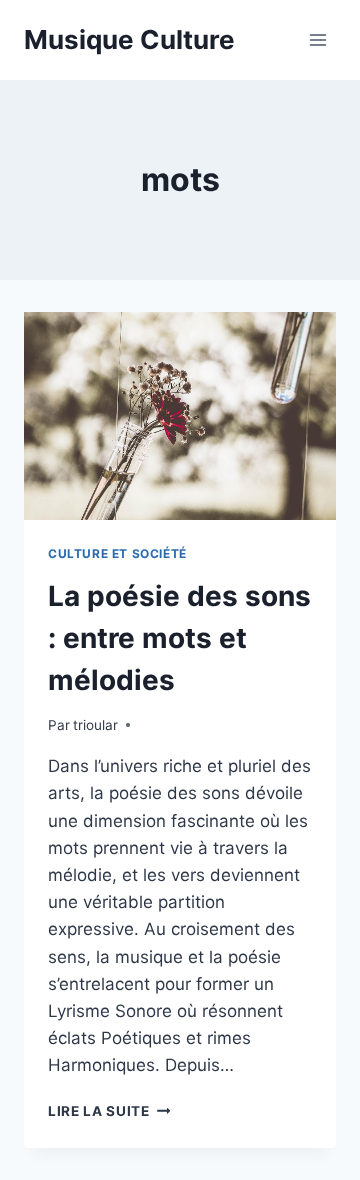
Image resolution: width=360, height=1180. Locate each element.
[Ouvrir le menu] (317, 39)
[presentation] (180, 416)
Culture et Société (117, 553)
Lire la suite (109, 1111)
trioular (95, 725)
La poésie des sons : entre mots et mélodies (179, 638)
